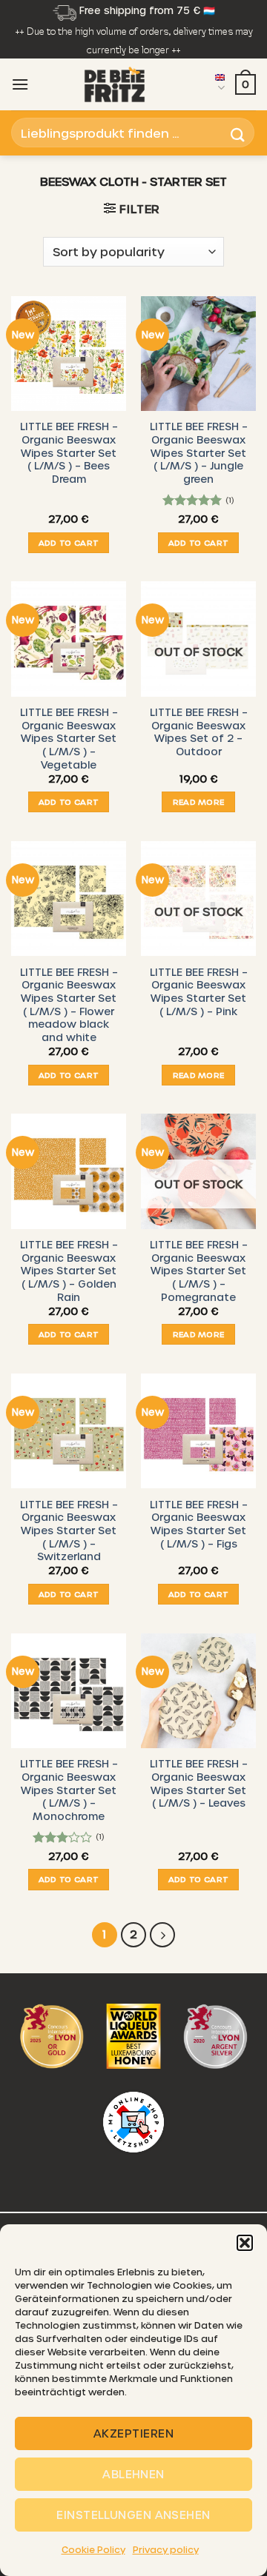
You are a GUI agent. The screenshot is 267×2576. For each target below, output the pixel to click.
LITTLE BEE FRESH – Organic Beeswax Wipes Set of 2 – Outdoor (199, 732)
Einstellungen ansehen (133, 2515)
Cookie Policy (93, 2549)
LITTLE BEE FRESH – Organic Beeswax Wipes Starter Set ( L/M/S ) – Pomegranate (199, 1271)
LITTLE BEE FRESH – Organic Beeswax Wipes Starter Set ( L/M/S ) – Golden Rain (69, 1271)
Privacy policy (166, 2549)
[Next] (162, 1935)
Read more (199, 802)
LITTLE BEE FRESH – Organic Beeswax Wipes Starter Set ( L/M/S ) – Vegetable (69, 738)
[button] (245, 2243)
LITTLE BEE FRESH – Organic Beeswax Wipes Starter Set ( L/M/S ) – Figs (199, 1524)
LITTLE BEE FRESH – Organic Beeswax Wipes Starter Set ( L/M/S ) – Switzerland (69, 1530)
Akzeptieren (133, 2433)
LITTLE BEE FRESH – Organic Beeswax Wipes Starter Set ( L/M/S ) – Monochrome (69, 1790)
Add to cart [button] (69, 542)
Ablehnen (133, 2474)
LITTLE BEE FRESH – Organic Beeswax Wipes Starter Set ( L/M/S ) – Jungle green (199, 452)
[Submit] (238, 133)
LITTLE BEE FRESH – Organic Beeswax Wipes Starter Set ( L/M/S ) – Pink (199, 991)
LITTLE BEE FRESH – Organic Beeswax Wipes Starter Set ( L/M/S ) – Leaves (199, 1783)
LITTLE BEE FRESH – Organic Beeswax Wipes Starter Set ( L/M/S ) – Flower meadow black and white (69, 1004)
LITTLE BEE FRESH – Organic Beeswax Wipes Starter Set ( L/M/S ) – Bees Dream (69, 452)
